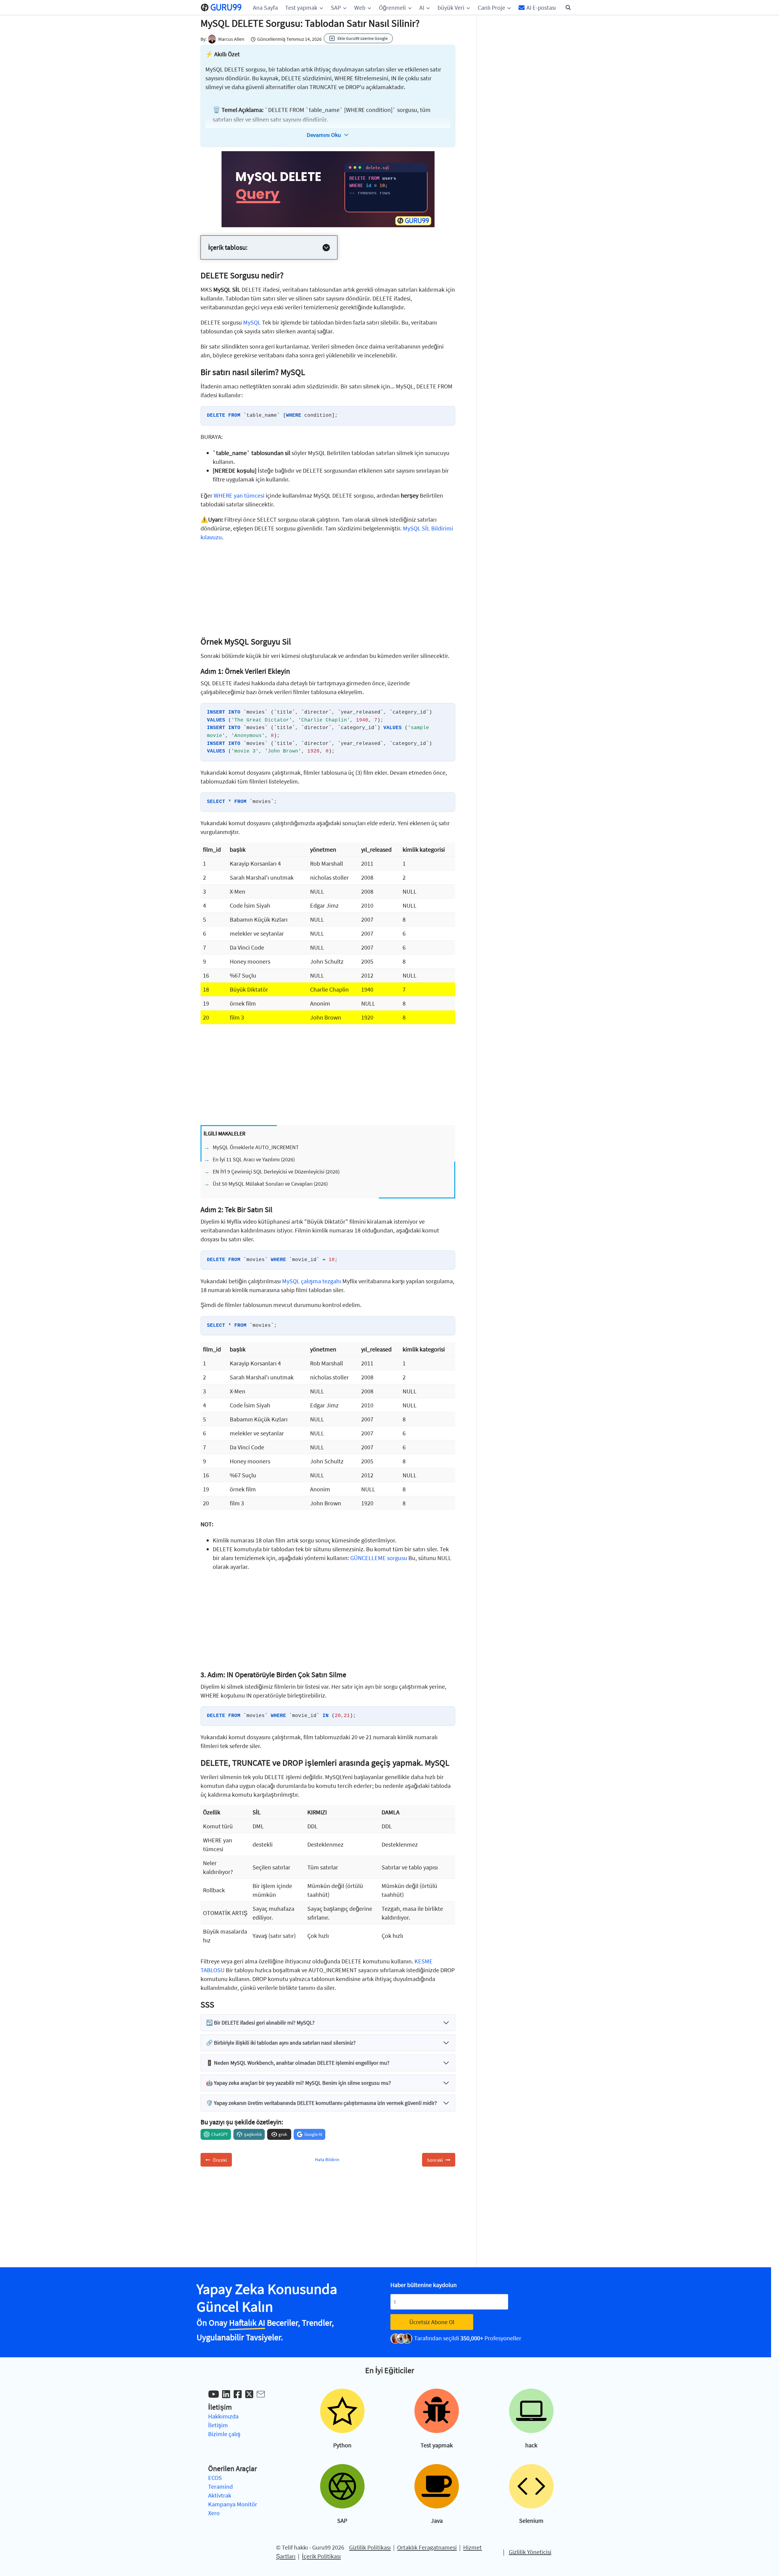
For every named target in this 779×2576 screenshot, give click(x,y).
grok (283, 2134)
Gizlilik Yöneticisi (530, 2552)
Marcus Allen (231, 39)
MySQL (252, 322)
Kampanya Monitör (233, 2504)
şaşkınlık (253, 2134)
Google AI (313, 2134)
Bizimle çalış (224, 2434)
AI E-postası (541, 7)
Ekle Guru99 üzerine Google (363, 38)
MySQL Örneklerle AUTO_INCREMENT (256, 1147)
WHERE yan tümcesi (239, 495)
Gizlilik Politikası (370, 2547)
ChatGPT (220, 2134)
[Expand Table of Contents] (326, 248)
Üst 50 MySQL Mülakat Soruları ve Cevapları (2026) (270, 1184)
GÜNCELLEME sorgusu (379, 1558)
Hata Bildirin (327, 2159)
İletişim (218, 2425)
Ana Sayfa (265, 7)
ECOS (215, 2478)
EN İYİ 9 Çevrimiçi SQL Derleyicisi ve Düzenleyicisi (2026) (276, 1172)
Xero (214, 2513)
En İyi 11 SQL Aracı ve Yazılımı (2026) (254, 1159)
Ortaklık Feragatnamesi (427, 2547)
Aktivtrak (220, 2495)
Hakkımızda (223, 2416)
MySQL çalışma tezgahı (312, 1281)
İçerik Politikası (321, 2556)
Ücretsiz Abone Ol (432, 2322)
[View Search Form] (568, 8)
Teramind (220, 2486)
